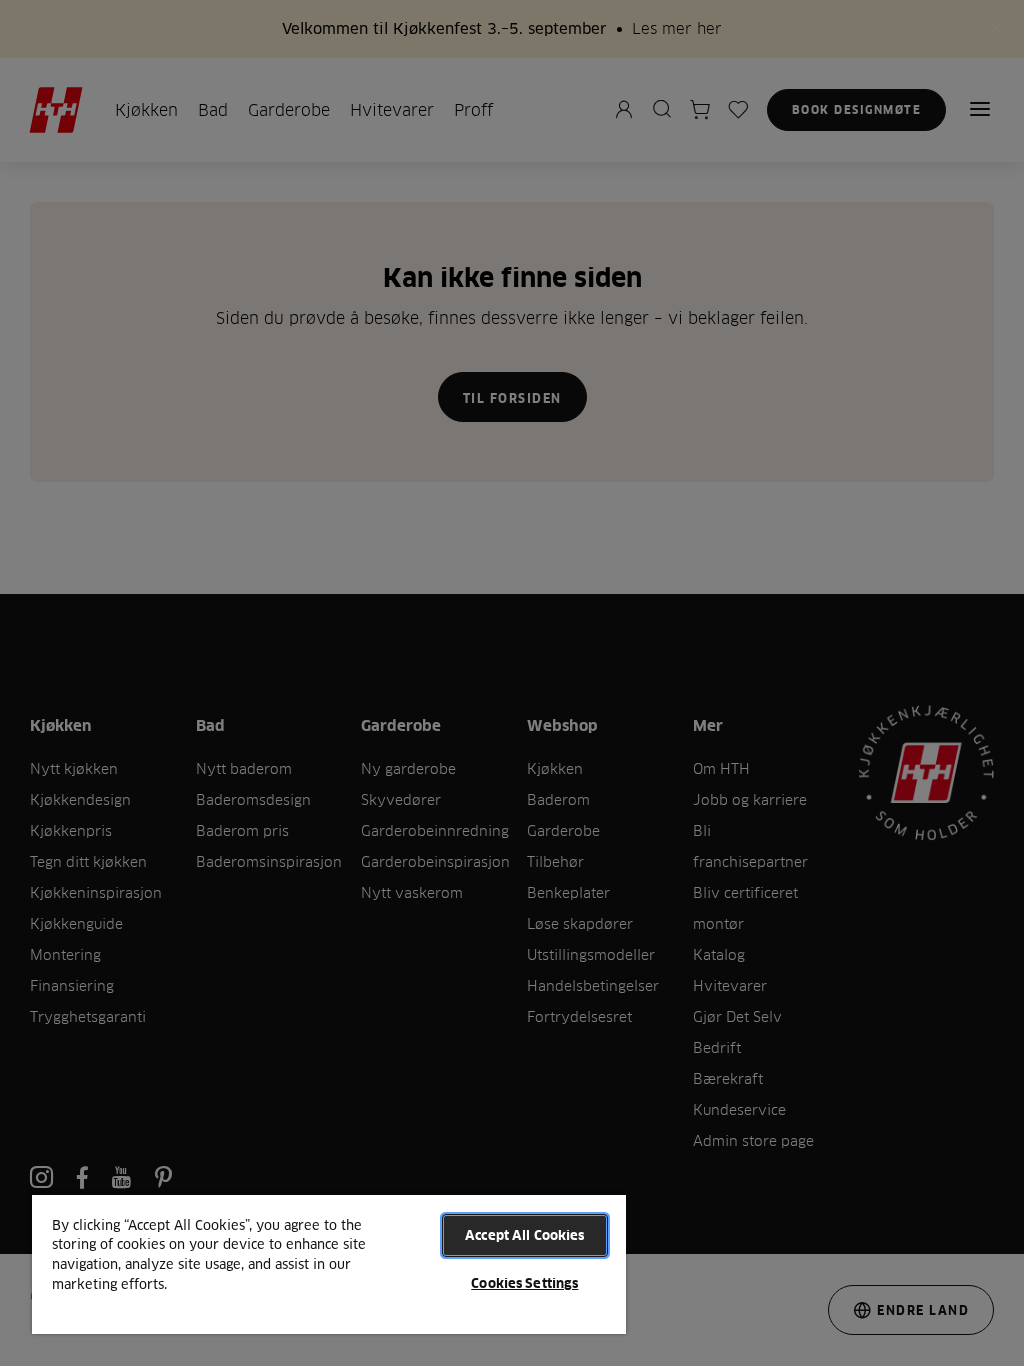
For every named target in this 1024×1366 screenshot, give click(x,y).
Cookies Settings (524, 1283)
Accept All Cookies (524, 1235)
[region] (329, 1263)
